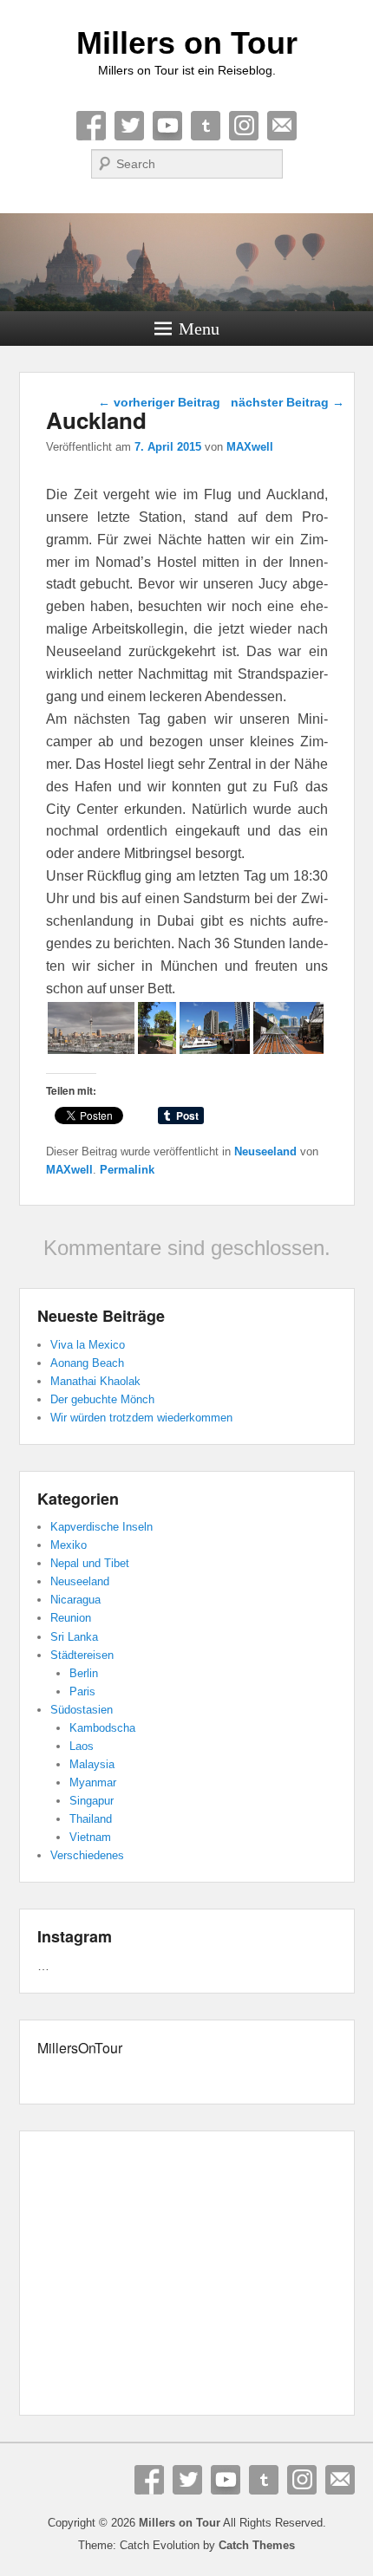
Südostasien (82, 1710)
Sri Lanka (74, 1637)
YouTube (167, 126)
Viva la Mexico (88, 1345)
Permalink (127, 1170)
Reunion (71, 1618)
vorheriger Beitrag (159, 402)
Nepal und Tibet (90, 1563)
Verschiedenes (87, 1855)
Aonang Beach (87, 1363)
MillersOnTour (80, 2048)
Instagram (244, 126)
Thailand (91, 1819)
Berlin (84, 1673)
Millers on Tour (187, 43)
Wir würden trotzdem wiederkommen (141, 1418)
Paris (82, 1691)
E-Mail (282, 126)
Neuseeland (265, 1151)
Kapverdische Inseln (101, 1527)
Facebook (91, 126)
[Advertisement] (187, 2276)
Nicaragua (75, 1600)
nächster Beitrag (288, 402)
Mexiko (69, 1545)
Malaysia (92, 1764)
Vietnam (90, 1837)
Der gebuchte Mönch (102, 1399)
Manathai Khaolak (95, 1381)
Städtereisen (82, 1655)
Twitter (129, 126)
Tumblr (206, 126)
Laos (82, 1746)
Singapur (92, 1801)
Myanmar (93, 1782)
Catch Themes (257, 2545)
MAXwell (250, 447)
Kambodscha (102, 1728)
